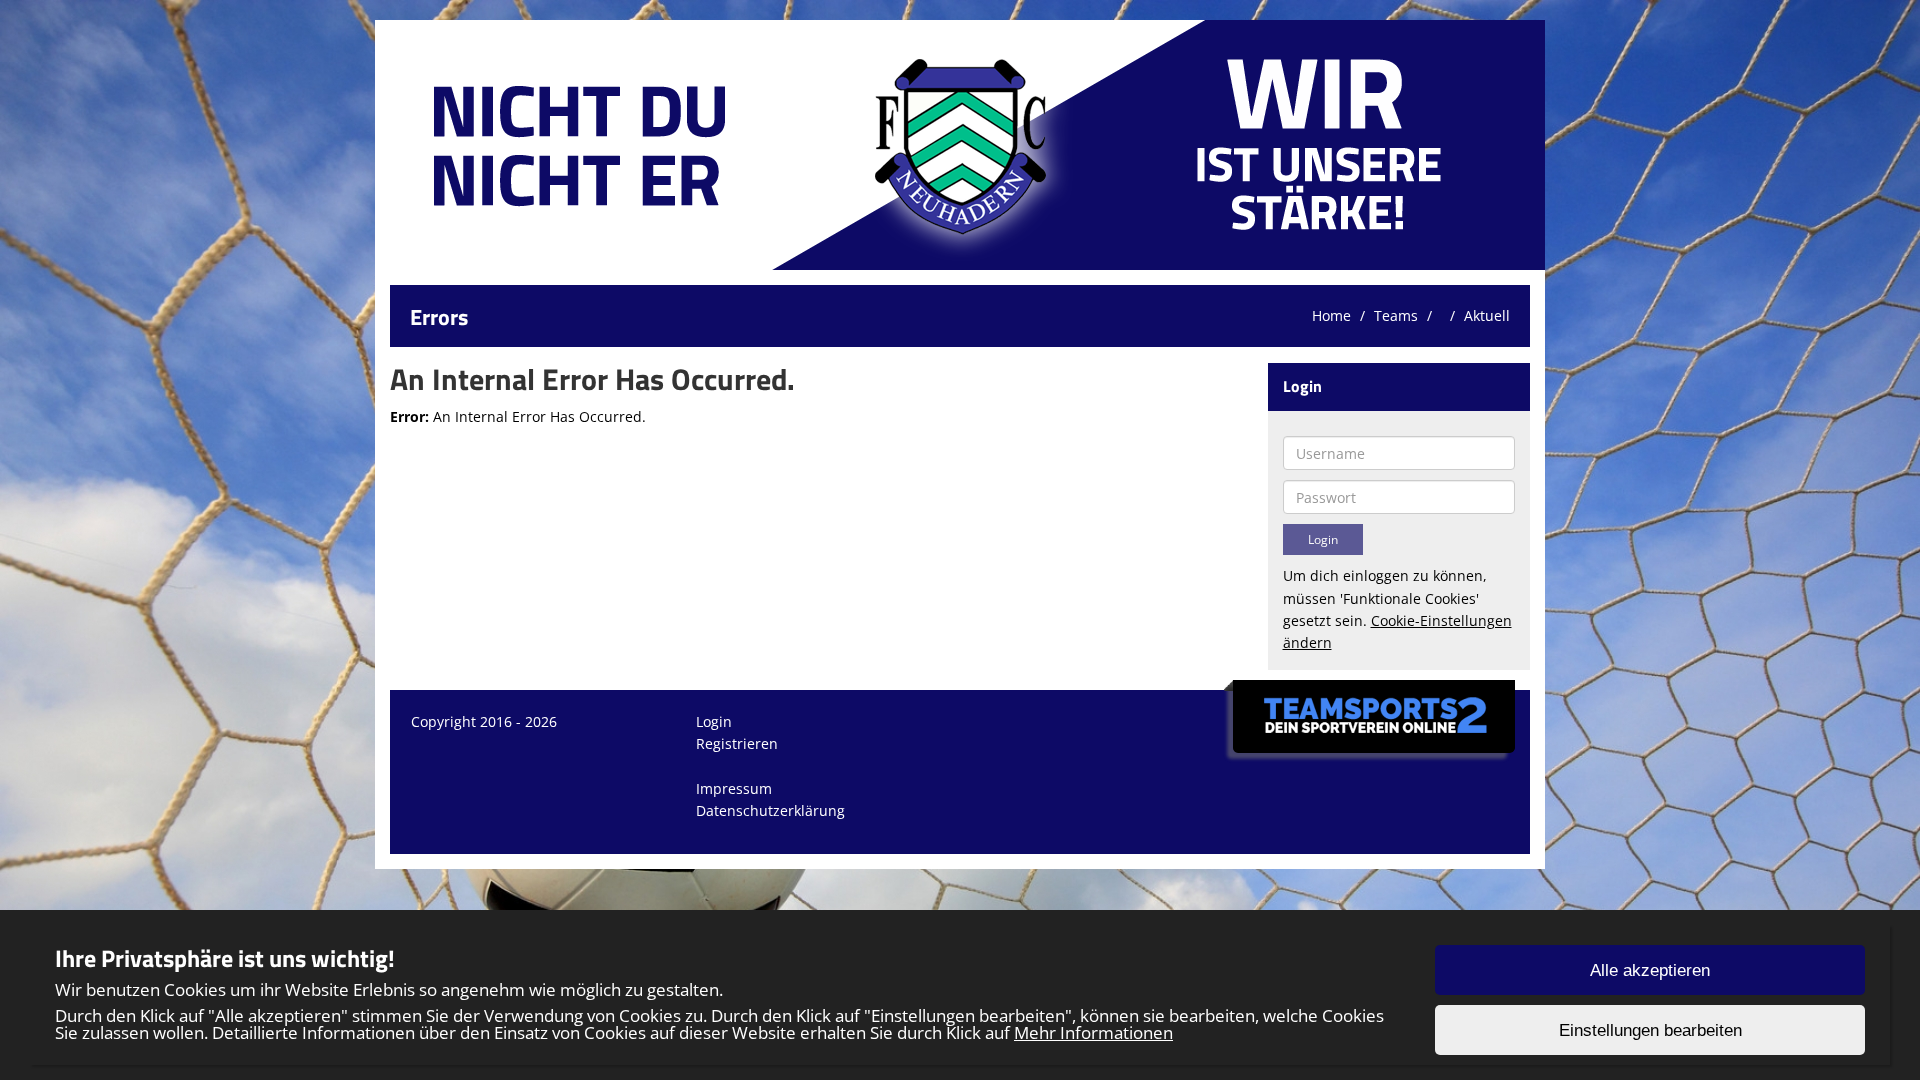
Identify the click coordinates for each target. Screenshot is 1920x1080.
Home (1331, 315)
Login (714, 721)
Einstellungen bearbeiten (1650, 1030)
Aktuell (1487, 315)
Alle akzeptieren (1650, 970)
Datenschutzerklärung (770, 810)
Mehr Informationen (1093, 1032)
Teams (1396, 315)
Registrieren (737, 743)
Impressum (734, 788)
